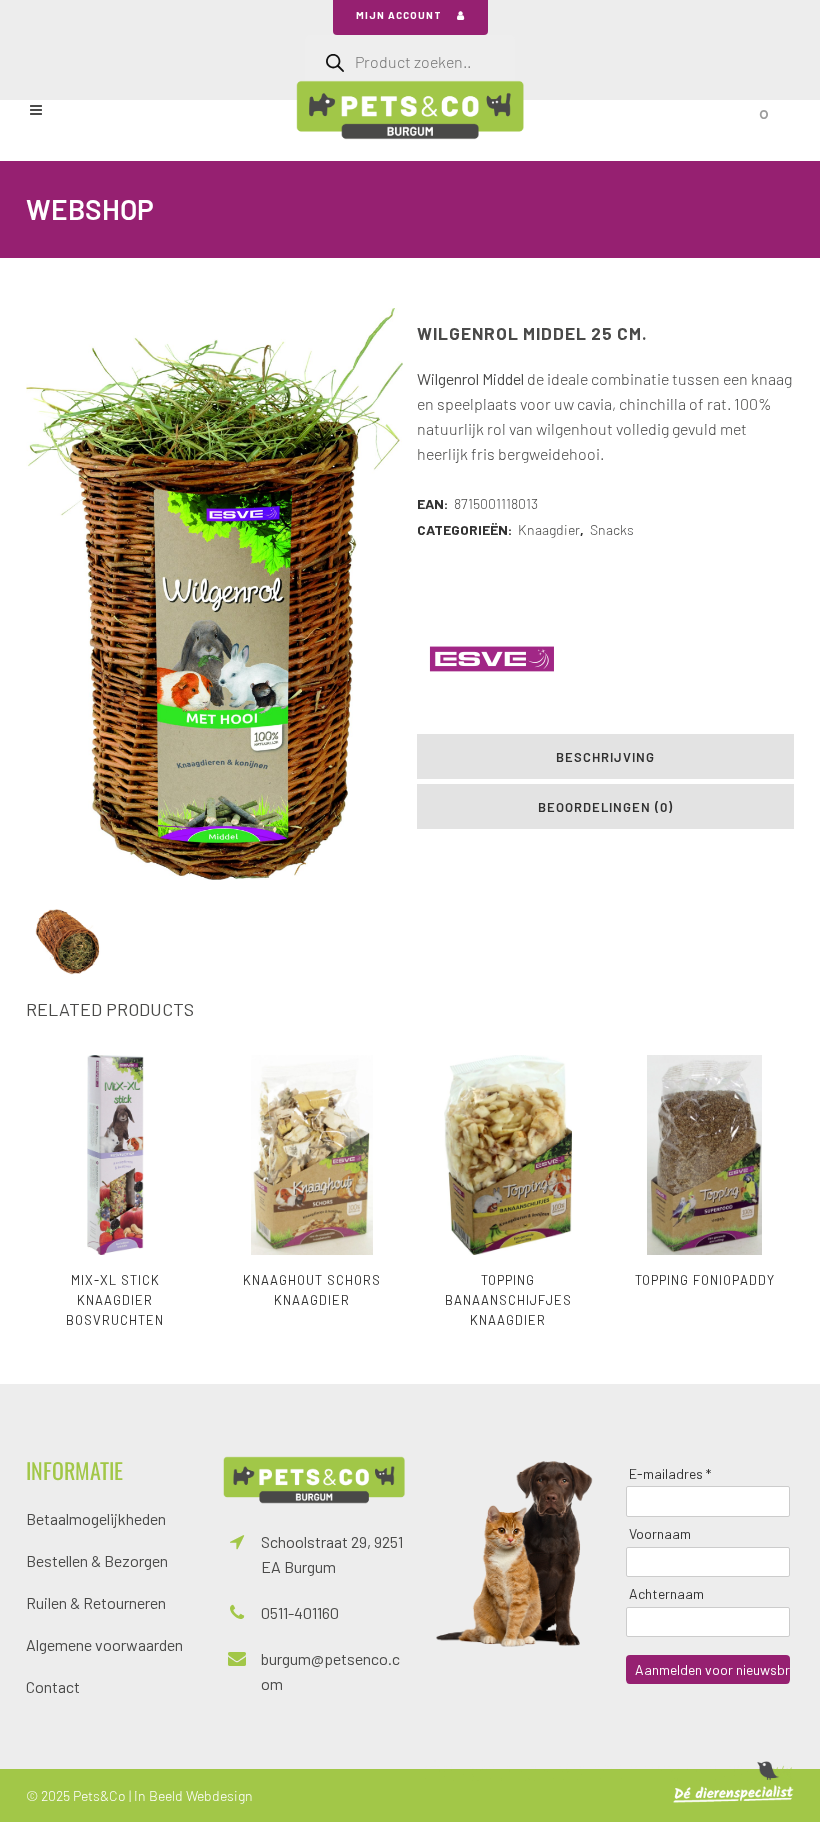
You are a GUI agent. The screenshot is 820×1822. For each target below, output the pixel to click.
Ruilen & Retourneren (96, 1602)
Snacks (612, 529)
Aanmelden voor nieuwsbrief (712, 1669)
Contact (53, 1686)
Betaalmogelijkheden (96, 1518)
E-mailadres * (670, 1473)
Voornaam (660, 1533)
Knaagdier (549, 529)
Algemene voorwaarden (104, 1644)
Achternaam (666, 1593)
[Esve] (492, 659)
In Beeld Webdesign (193, 1795)
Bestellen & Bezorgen (97, 1560)
